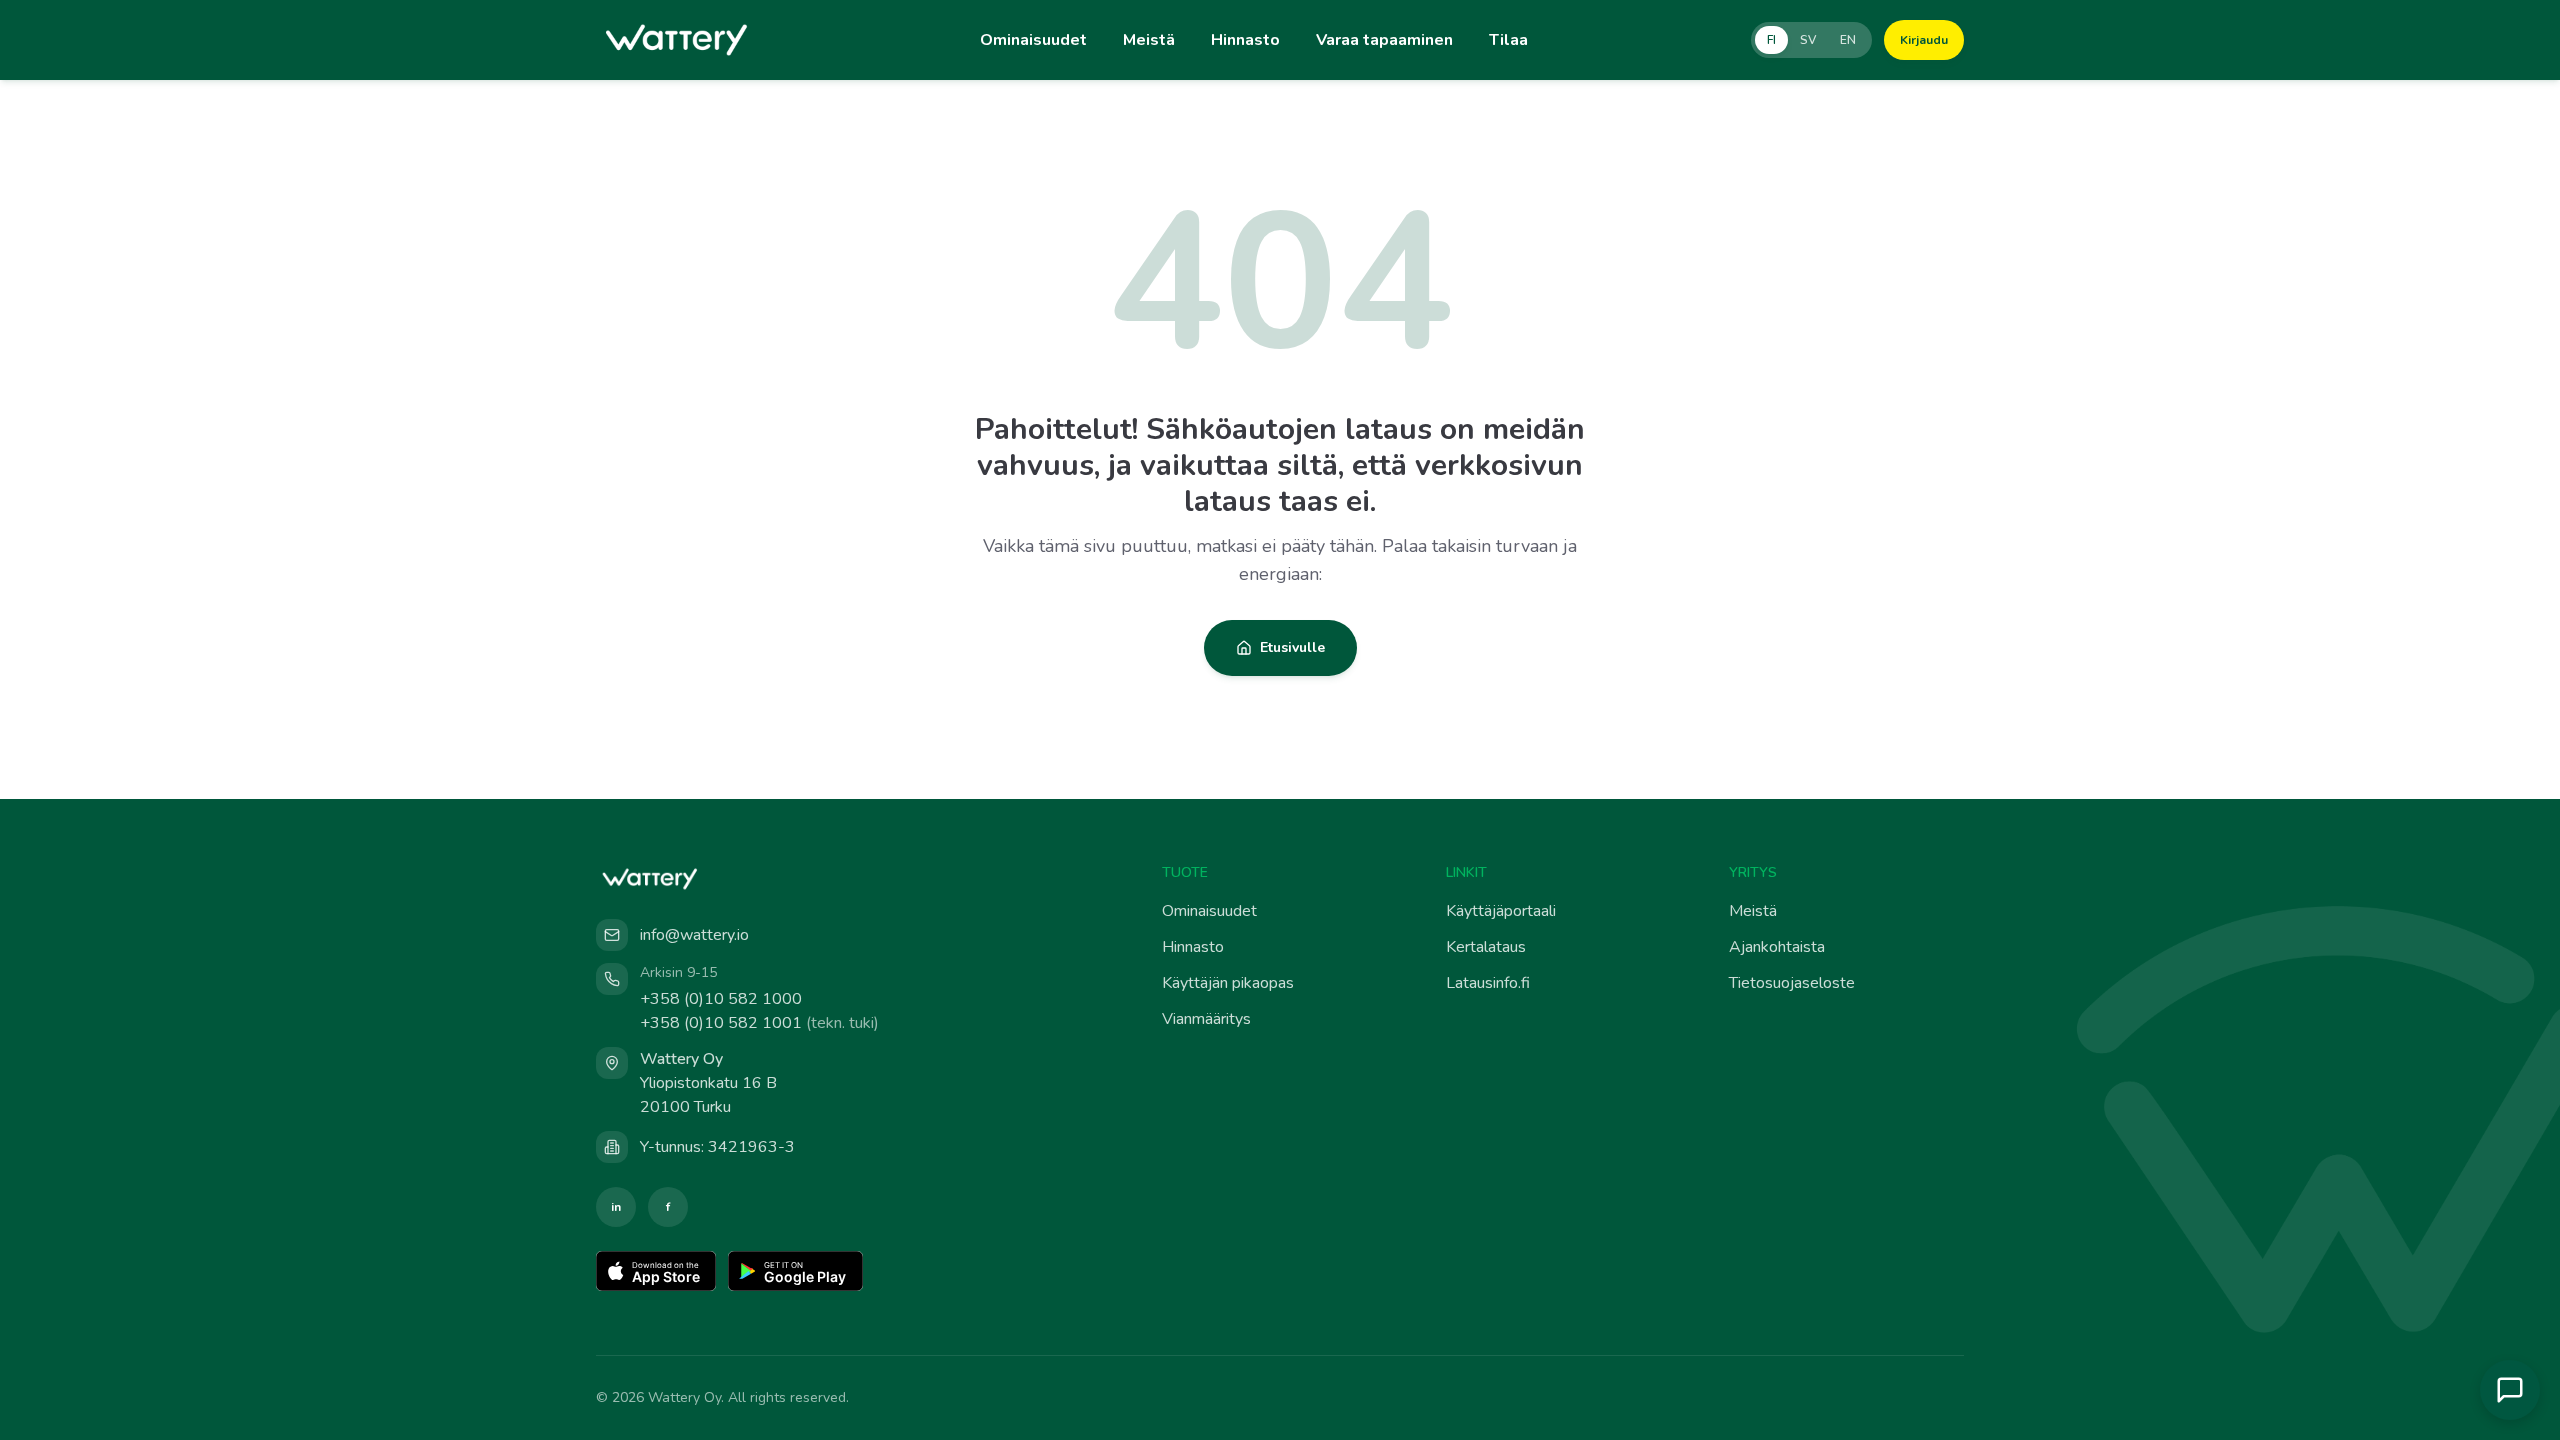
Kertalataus (1486, 947)
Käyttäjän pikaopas (1228, 983)
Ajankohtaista (1777, 947)
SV (1808, 40)
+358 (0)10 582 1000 (721, 999)
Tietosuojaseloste (1792, 983)
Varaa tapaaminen (1384, 40)
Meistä (1149, 40)
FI (1771, 40)
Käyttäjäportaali (1501, 911)
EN (1848, 40)
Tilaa (1508, 40)
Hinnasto (1245, 40)
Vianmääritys (1206, 1019)
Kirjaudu (1924, 40)
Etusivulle (1292, 647)
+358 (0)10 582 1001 (759, 1023)
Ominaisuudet (1033, 40)
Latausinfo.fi (1488, 983)
